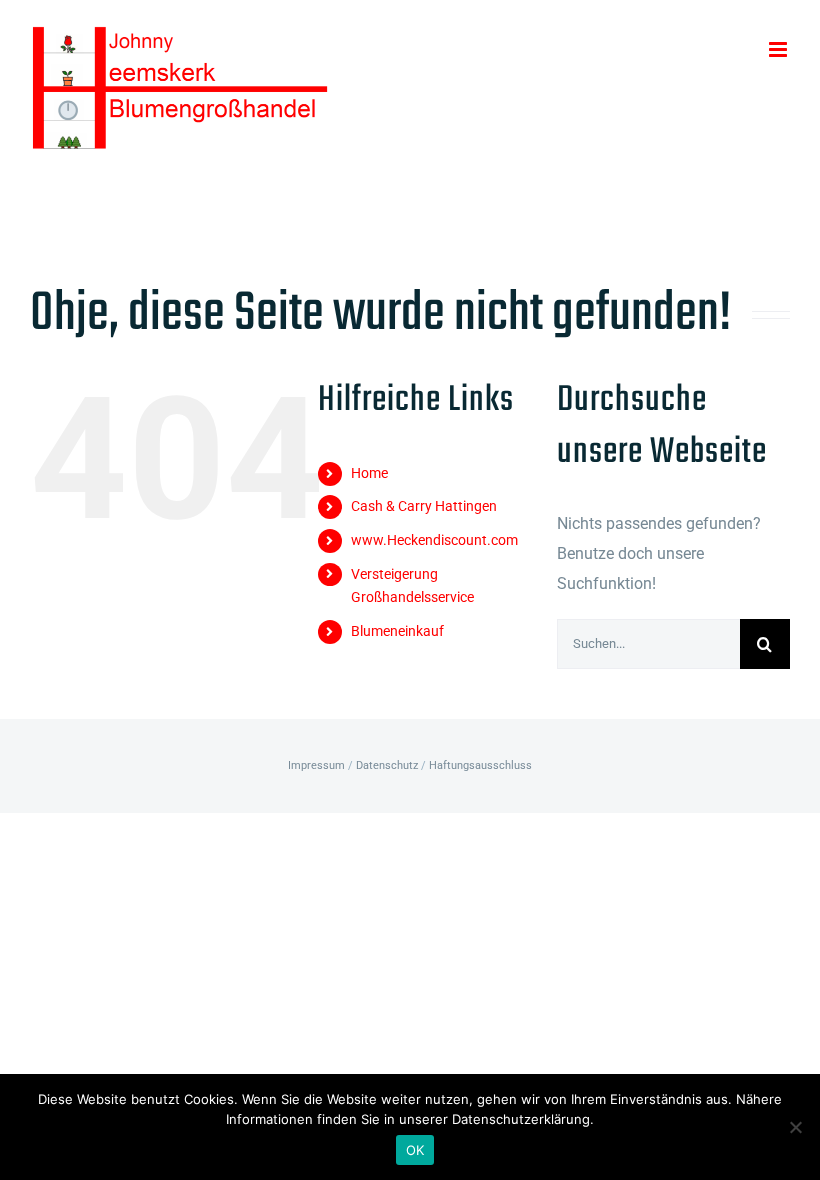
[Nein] (795, 1127)
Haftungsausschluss (480, 765)
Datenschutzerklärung (521, 1119)
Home (369, 473)
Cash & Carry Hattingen (424, 506)
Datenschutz (387, 765)
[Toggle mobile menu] (779, 49)
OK (415, 1150)
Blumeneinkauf (397, 631)
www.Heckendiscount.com (434, 540)
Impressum (316, 765)
